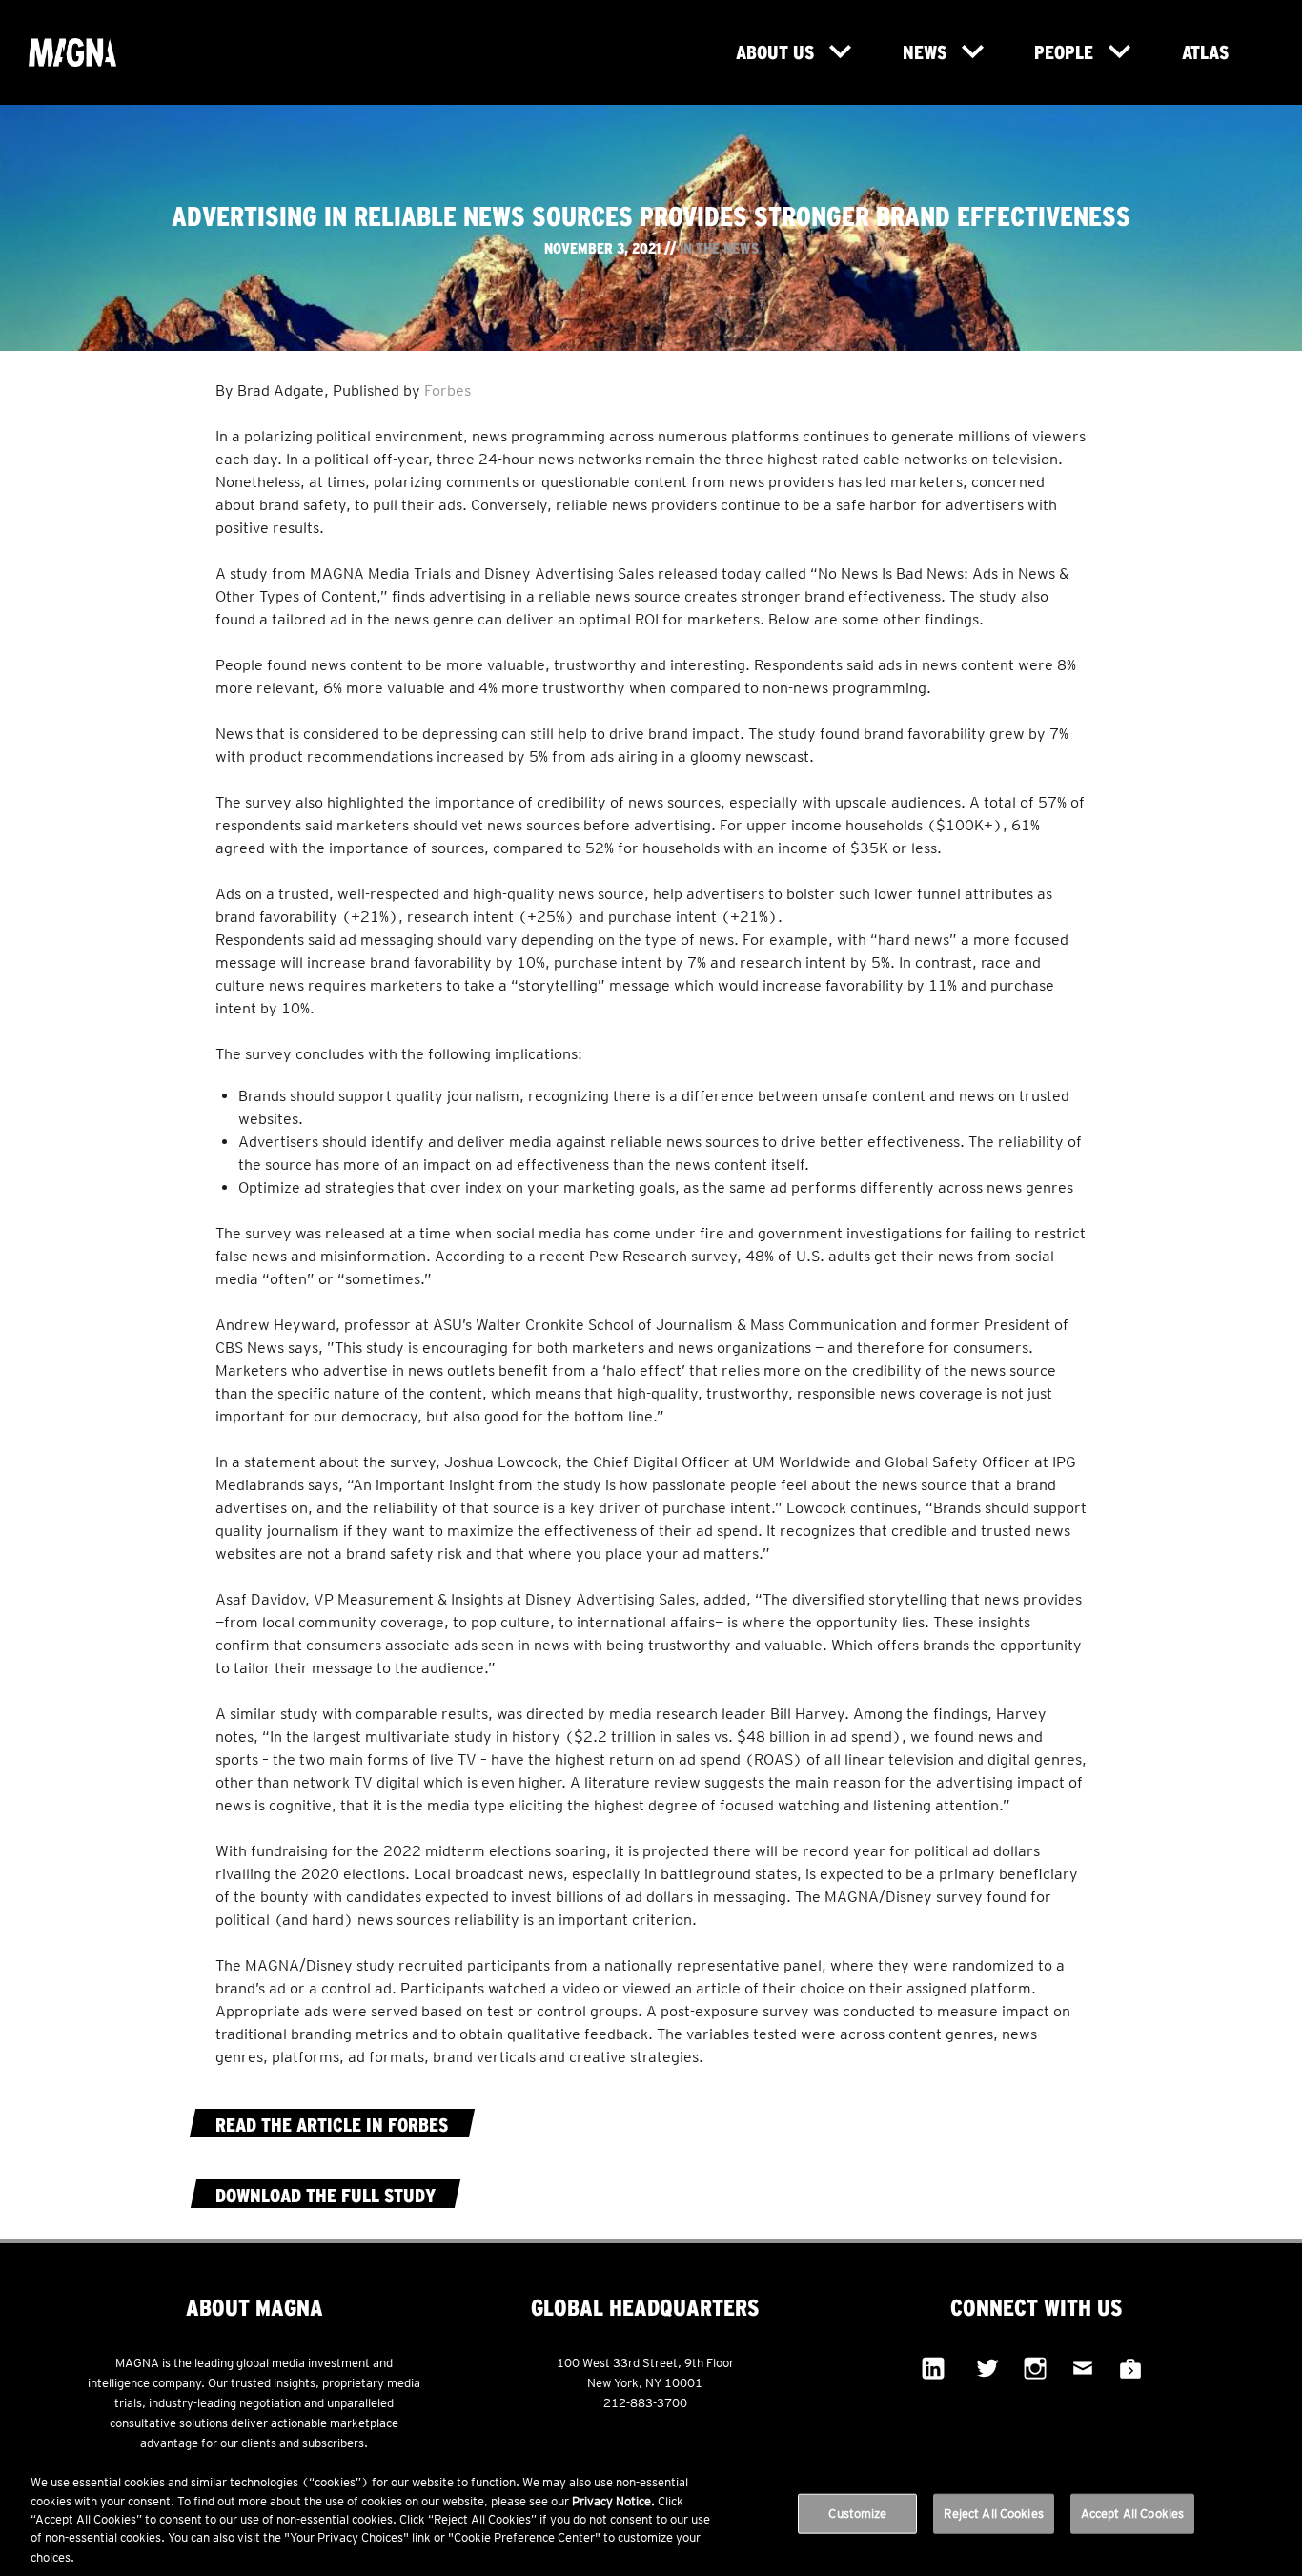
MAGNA (102, 52)
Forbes (448, 390)
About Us (775, 52)
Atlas (1205, 52)
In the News (719, 248)
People (1064, 52)
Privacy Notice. (613, 2501)
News (925, 52)
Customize (857, 2514)
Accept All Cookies (1132, 2514)
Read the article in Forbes (332, 2125)
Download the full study (325, 2195)
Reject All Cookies (993, 2514)
